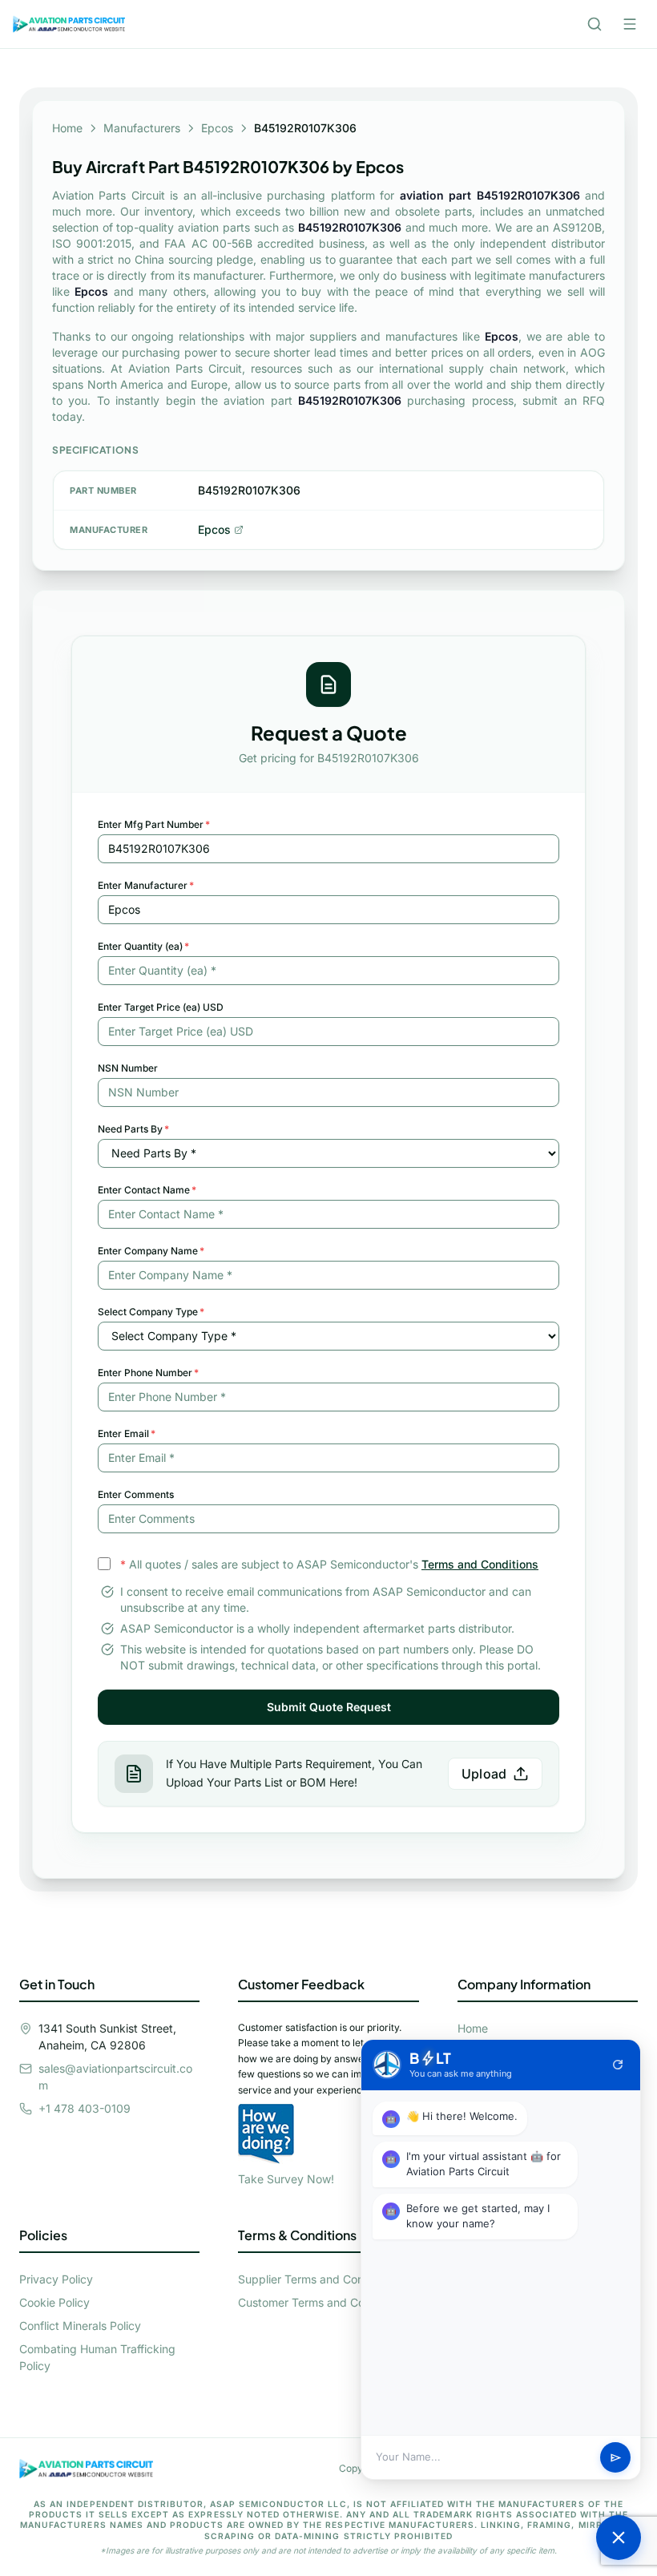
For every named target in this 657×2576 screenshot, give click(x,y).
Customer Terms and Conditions (322, 2302)
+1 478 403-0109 (85, 2108)
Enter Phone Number (148, 1373)
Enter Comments (136, 1494)
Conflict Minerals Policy (80, 2326)
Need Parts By (133, 1129)
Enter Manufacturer (146, 885)
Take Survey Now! (286, 2179)
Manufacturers (142, 128)
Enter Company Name (151, 1251)
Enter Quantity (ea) (143, 946)
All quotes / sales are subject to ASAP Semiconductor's (329, 1564)
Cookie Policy (54, 2302)
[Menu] (630, 24)
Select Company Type (151, 1312)
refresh (618, 2065)
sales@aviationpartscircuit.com (115, 2077)
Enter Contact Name (147, 1190)
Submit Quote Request (329, 1707)
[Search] (595, 24)
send (616, 2458)
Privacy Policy (56, 2279)
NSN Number (128, 1068)
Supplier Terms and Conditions (318, 2279)
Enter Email (127, 1433)
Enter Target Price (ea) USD (161, 1007)
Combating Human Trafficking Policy (97, 2357)
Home (67, 128)
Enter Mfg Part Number (154, 824)
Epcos (217, 128)
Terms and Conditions (480, 1564)
